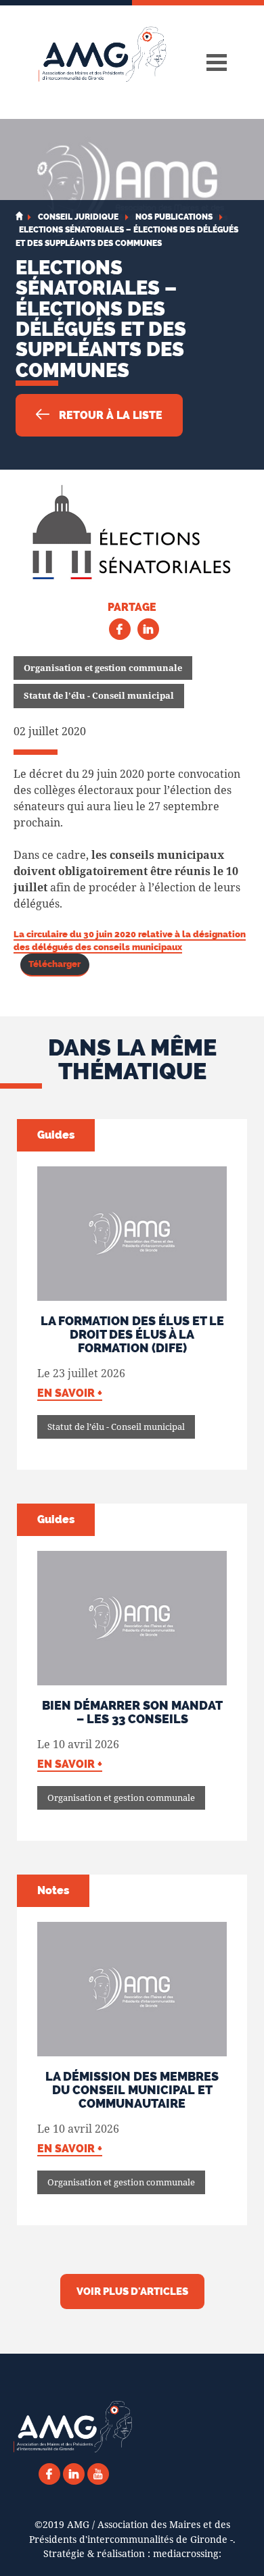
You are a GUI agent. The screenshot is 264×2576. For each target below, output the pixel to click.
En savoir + (70, 1393)
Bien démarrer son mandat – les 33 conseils (132, 1712)
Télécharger (54, 964)
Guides (56, 1135)
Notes (53, 1890)
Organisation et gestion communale (103, 668)
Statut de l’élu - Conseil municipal (99, 695)
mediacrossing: (187, 2553)
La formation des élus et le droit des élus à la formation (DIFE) (132, 1334)
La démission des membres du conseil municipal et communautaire (132, 2090)
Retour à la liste (109, 415)
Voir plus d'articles (132, 2292)
